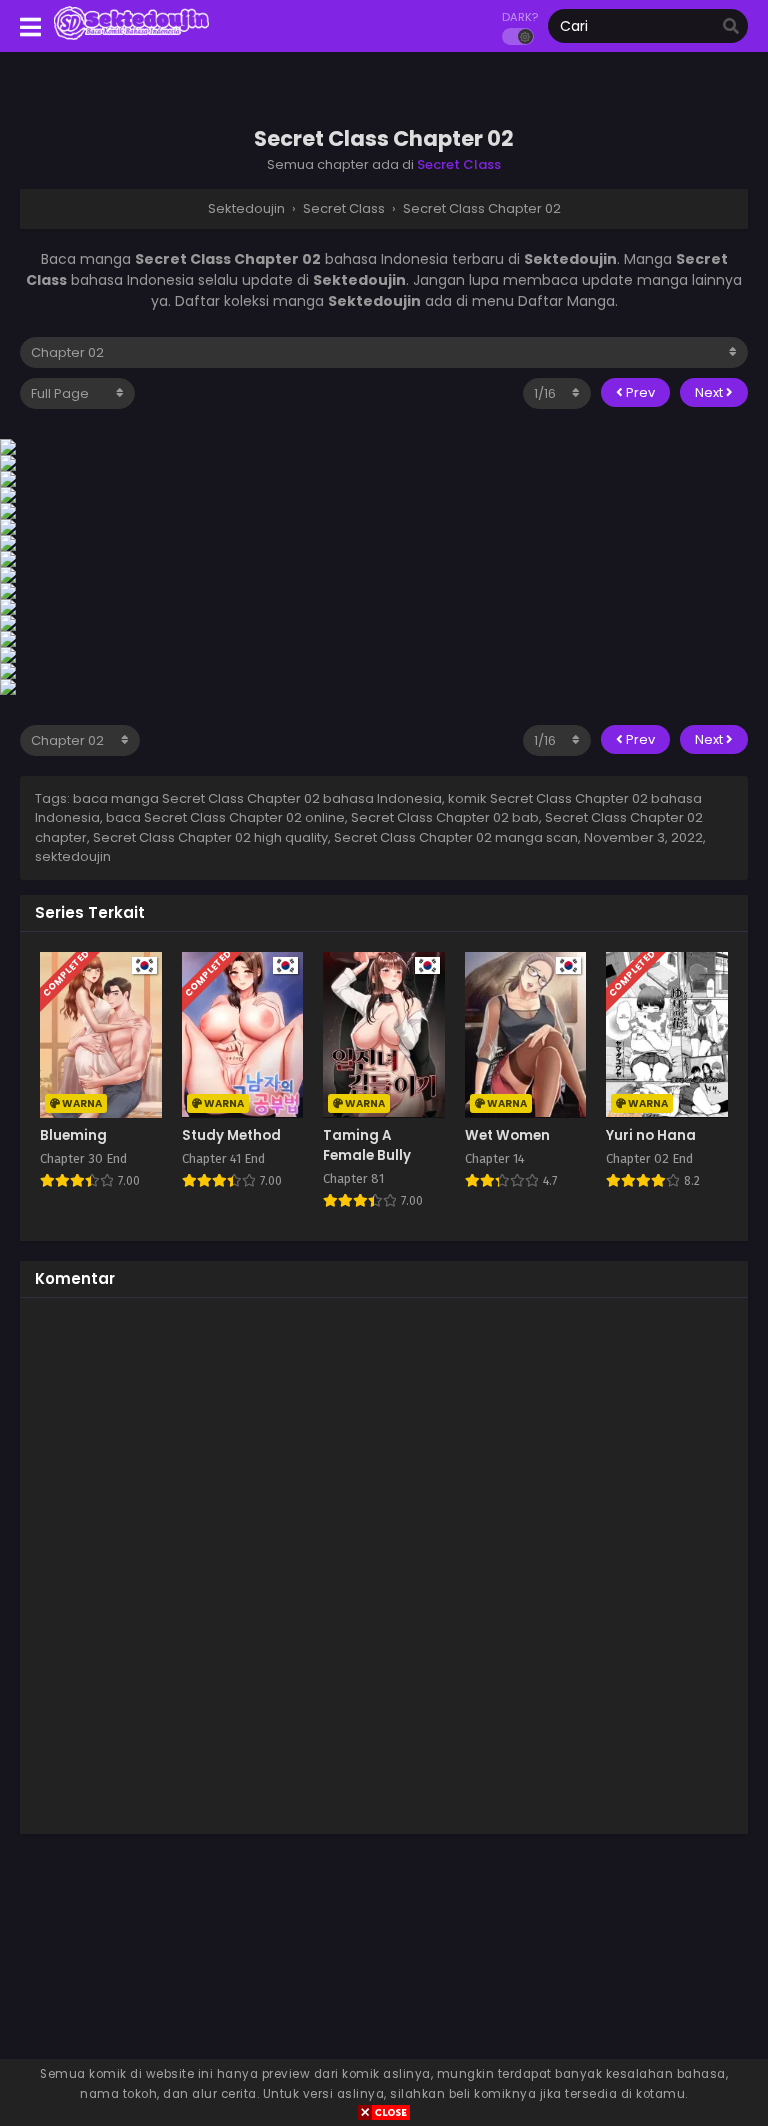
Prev (639, 392)
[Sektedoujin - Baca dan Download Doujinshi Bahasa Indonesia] (131, 38)
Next (710, 392)
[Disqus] (384, 1563)
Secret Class (459, 164)
